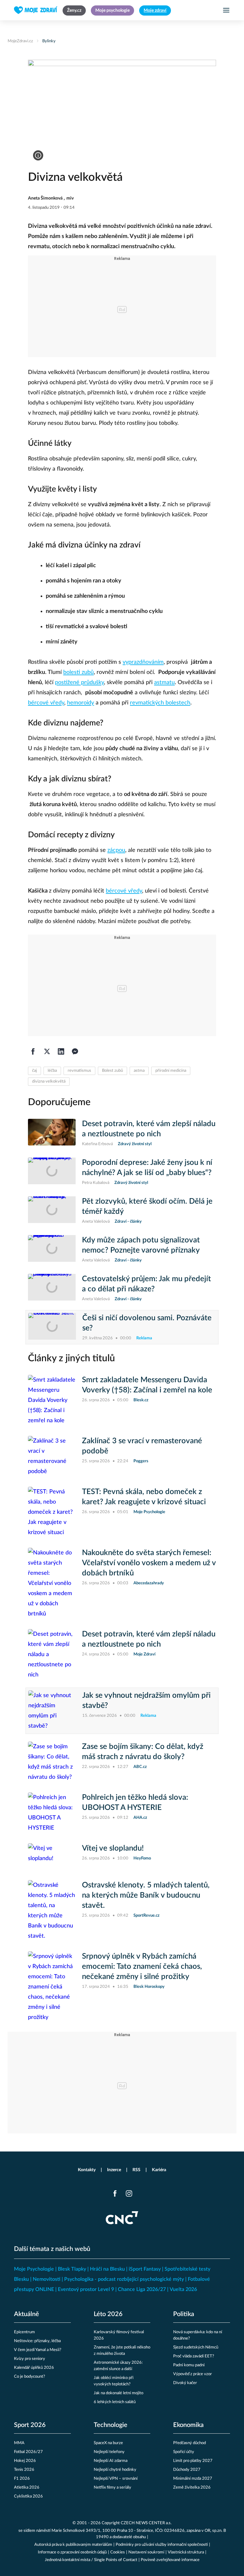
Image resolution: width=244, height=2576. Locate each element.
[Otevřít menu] (226, 10)
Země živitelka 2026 (192, 2488)
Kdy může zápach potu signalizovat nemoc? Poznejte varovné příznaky (141, 1245)
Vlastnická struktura (186, 2552)
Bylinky (49, 41)
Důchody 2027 (187, 2470)
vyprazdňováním (143, 662)
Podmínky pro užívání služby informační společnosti (162, 2545)
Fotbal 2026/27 (28, 2452)
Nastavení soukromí (146, 2552)
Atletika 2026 (27, 2488)
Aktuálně (27, 2314)
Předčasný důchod (190, 2443)
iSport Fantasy (145, 2269)
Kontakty (87, 2170)
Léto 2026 (108, 2314)
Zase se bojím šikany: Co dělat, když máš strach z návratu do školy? (143, 1752)
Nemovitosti (47, 2279)
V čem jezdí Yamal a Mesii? (38, 2350)
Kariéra (159, 2170)
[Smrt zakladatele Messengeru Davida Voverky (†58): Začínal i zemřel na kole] (52, 1400)
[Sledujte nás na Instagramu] (129, 2193)
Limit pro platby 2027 (193, 2461)
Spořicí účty (184, 2452)
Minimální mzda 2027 (193, 2479)
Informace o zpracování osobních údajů (72, 2552)
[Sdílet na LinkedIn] (61, 1051)
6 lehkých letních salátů (115, 2402)
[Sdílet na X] (47, 1051)
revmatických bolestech (160, 703)
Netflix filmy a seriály (112, 2488)
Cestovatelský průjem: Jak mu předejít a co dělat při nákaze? (146, 1284)
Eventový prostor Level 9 (86, 2289)
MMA (19, 2443)
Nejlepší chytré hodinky (115, 2470)
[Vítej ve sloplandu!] (52, 1857)
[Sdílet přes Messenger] (75, 1051)
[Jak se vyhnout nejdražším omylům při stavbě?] (52, 1711)
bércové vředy (46, 703)
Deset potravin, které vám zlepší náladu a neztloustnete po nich (149, 1129)
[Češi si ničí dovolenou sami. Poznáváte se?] (52, 1327)
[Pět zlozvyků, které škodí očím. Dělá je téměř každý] (52, 1211)
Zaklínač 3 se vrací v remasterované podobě (142, 1446)
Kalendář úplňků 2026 (34, 2368)
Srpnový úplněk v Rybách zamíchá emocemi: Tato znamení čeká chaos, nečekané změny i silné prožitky (142, 1967)
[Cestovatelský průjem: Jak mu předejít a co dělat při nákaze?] (52, 1288)
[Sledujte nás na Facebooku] (115, 2193)
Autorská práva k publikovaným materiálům (73, 2545)
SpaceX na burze (108, 2443)
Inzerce (114, 2170)
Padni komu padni (189, 2365)
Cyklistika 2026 (28, 2496)
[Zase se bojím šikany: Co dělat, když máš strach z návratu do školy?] (52, 1762)
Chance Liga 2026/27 (142, 2289)
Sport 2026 (30, 2425)
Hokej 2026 (25, 2461)
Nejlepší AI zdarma (111, 2461)
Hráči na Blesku (107, 2269)
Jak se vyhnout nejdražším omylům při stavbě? (146, 1701)
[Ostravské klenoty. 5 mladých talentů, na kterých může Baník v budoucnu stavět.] (52, 1911)
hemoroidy (81, 703)
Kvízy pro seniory (30, 2359)
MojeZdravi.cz (20, 41)
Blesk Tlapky (72, 2269)
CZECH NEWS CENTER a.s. (146, 2523)
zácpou (116, 850)
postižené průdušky (79, 683)
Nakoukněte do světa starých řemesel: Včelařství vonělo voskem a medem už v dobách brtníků (149, 1563)
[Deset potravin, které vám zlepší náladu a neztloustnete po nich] (52, 1133)
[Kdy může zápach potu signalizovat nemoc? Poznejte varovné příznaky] (52, 1249)
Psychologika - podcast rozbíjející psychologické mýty (124, 2279)
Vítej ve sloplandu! (113, 1848)
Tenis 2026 (24, 2470)
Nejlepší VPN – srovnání (116, 2479)
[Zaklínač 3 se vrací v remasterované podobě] (52, 1456)
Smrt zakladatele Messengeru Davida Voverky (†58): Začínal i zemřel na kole (147, 1385)
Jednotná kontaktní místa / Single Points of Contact (91, 2560)
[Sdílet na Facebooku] (33, 1051)
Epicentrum (24, 2332)
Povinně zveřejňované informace (170, 2560)
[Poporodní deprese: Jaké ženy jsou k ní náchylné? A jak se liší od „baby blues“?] (52, 1172)
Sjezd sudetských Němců (196, 2347)
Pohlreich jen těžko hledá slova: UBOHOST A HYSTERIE (135, 1803)
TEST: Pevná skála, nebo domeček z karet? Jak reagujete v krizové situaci (144, 1497)
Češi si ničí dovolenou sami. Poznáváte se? (147, 1323)
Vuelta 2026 (183, 2289)
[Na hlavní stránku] (36, 10)
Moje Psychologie (34, 2269)
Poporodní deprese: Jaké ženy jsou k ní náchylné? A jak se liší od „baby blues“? (147, 1168)
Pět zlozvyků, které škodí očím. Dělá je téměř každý (147, 1206)
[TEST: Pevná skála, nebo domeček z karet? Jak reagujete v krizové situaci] (52, 1512)
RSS (136, 2170)
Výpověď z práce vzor (193, 2374)
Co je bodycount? (30, 2377)
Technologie (111, 2425)
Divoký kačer (185, 2383)
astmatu (164, 683)
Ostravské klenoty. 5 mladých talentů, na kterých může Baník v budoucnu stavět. (146, 1895)
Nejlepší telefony (109, 2452)
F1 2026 (22, 2479)
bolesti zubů (78, 672)
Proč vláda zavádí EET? (194, 2356)
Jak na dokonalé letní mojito (119, 2393)
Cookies (118, 2552)
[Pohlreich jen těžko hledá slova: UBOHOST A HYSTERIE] (52, 1813)
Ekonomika (188, 2425)
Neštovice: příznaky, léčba (37, 2341)
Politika (184, 2314)
